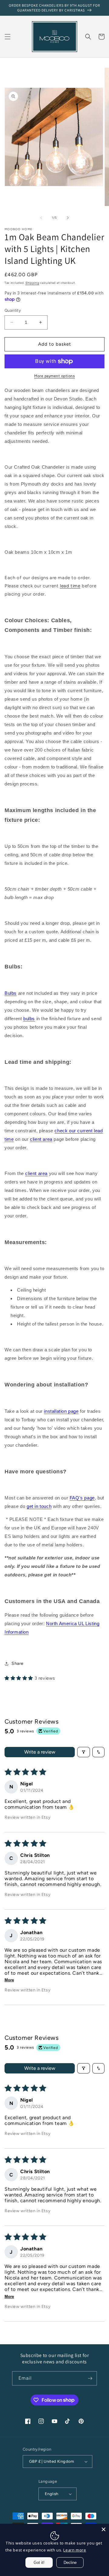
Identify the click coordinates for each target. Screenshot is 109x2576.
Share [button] (18, 1663)
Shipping (32, 283)
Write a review (40, 1752)
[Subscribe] (90, 2378)
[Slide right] (68, 218)
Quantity (13, 310)
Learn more (75, 2550)
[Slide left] (41, 218)
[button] (8, 37)
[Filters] (84, 1752)
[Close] (104, 2529)
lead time (70, 586)
